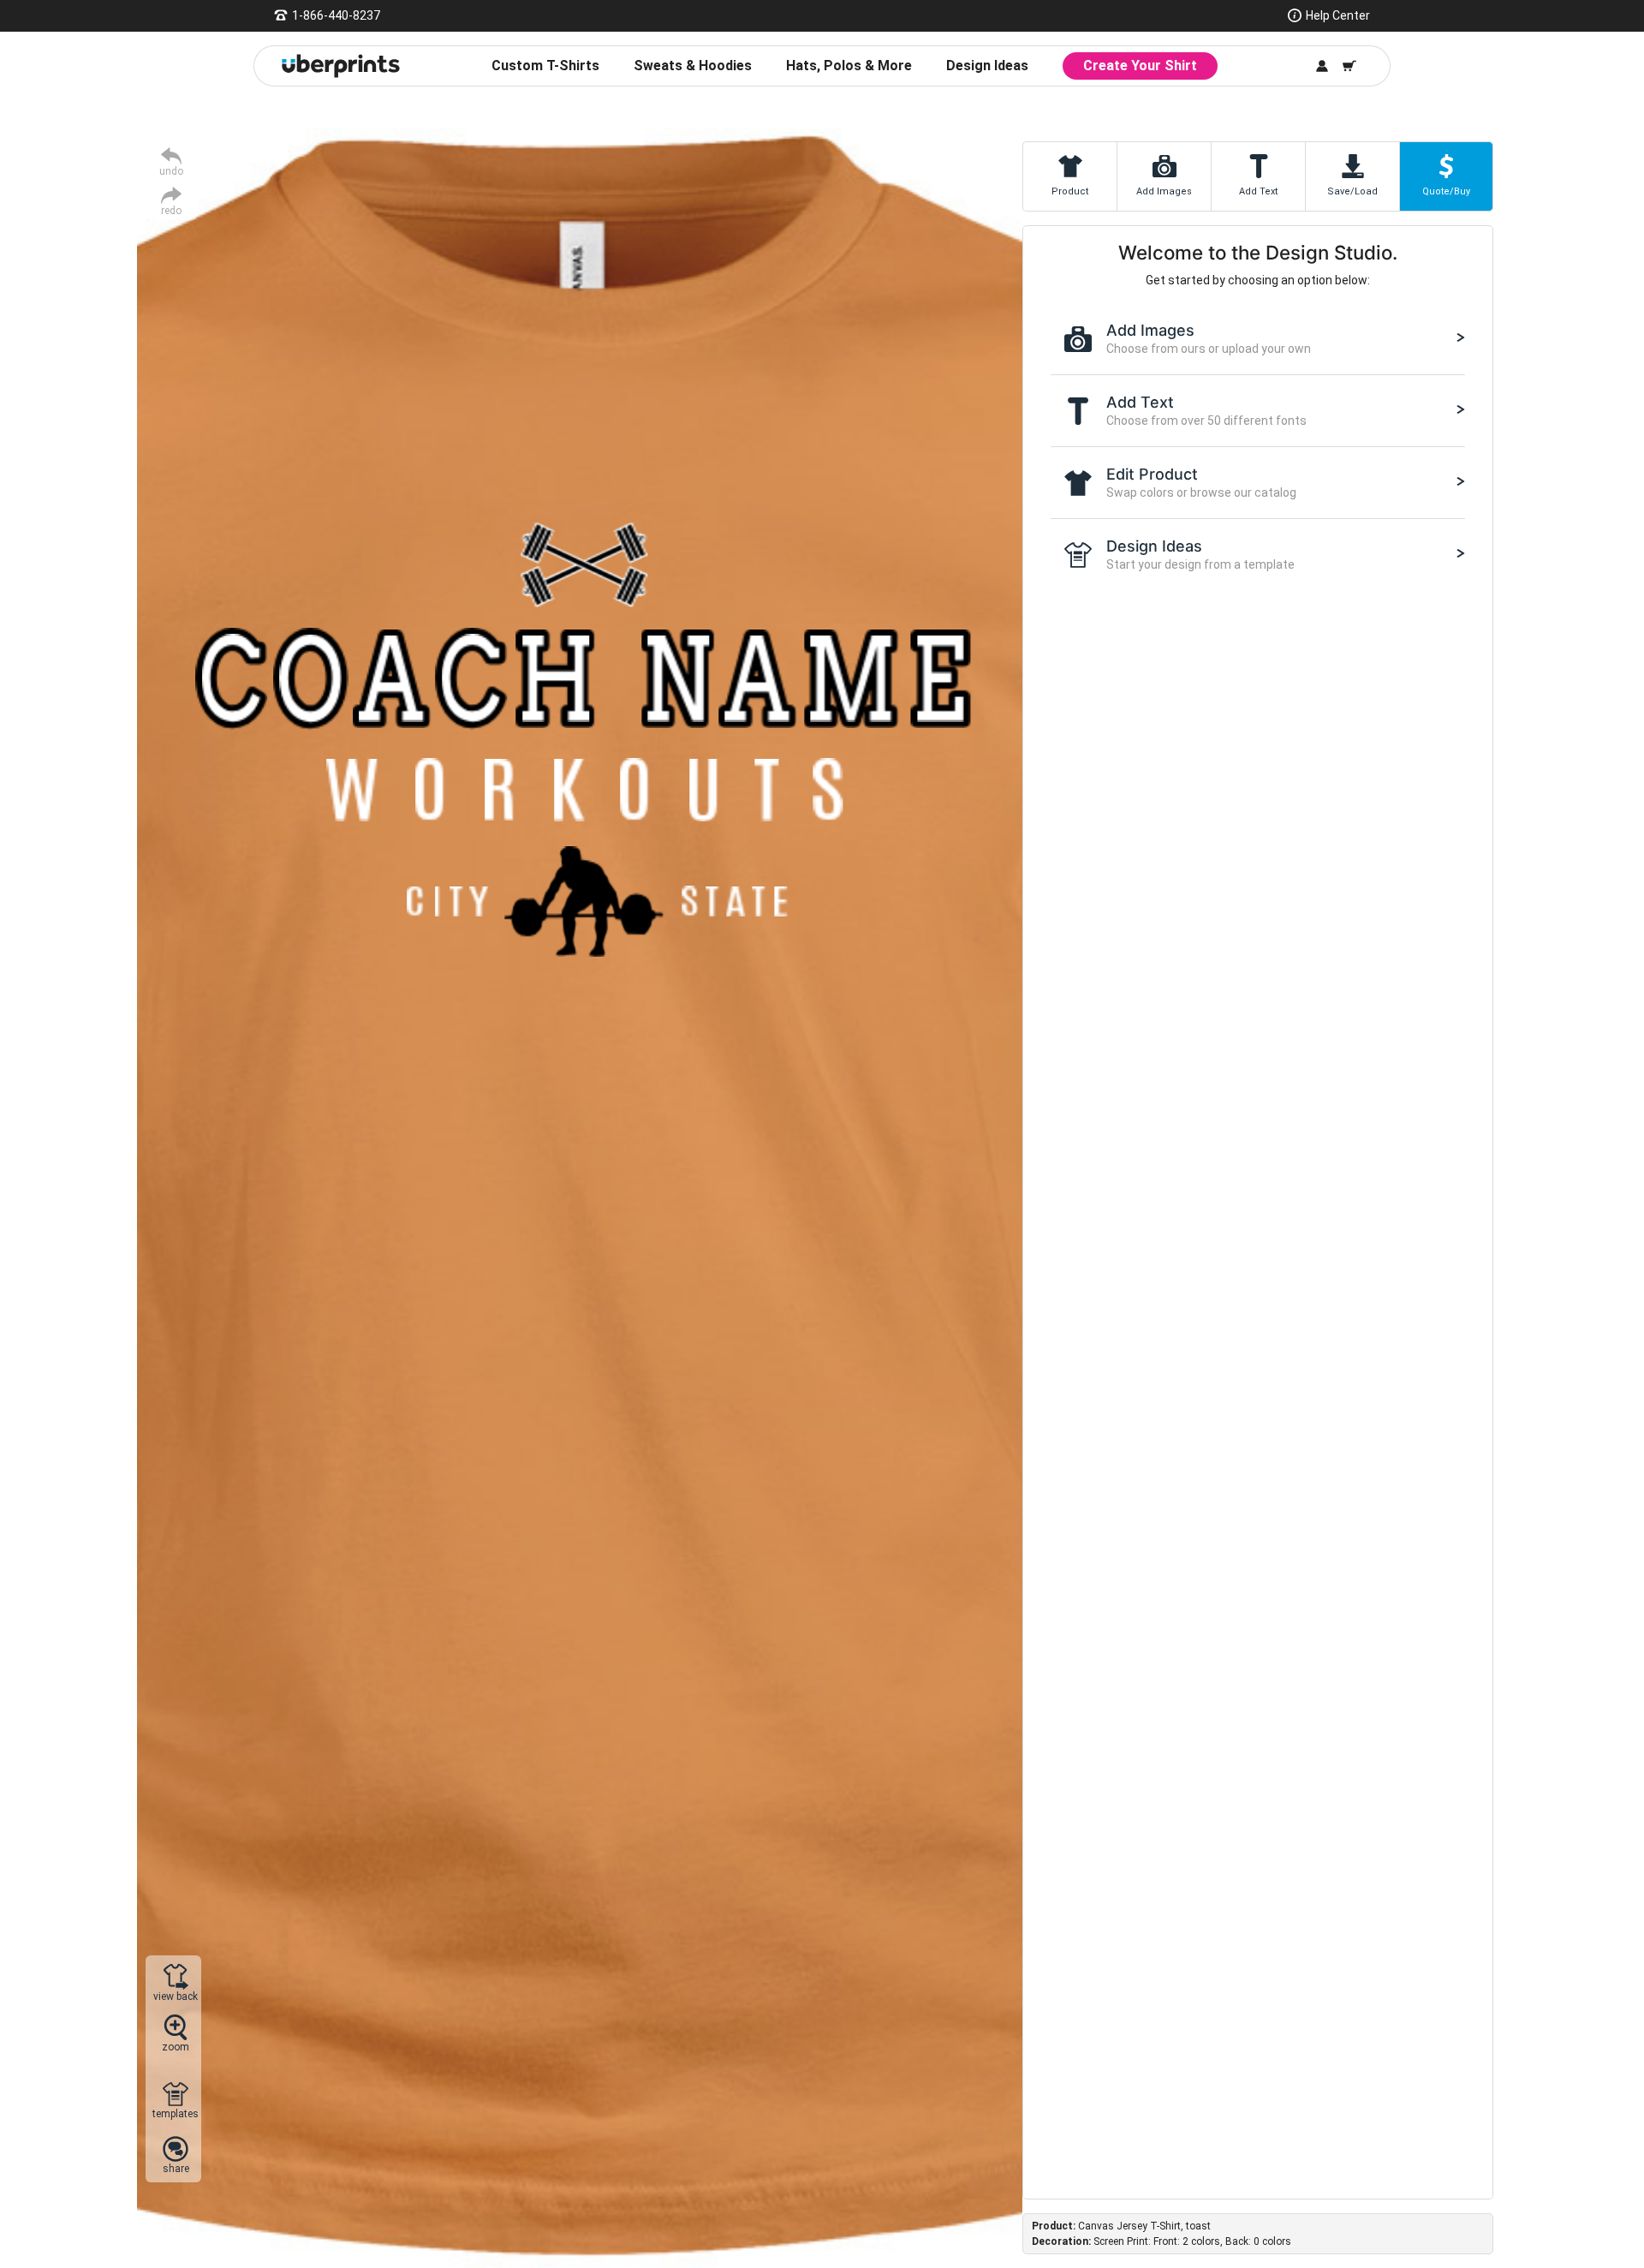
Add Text (1258, 191)
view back (176, 1996)
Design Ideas (987, 66)
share (176, 2168)
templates (176, 2113)
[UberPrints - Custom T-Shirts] (341, 66)
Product (1070, 191)
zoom (176, 2047)
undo (171, 171)
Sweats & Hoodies (693, 66)
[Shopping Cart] (1349, 66)
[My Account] (1322, 66)
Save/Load (1352, 191)
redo (171, 210)
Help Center (1338, 15)
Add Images (1164, 191)
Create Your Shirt (1140, 66)
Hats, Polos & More (849, 66)
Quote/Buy (1446, 191)
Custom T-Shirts (545, 66)
